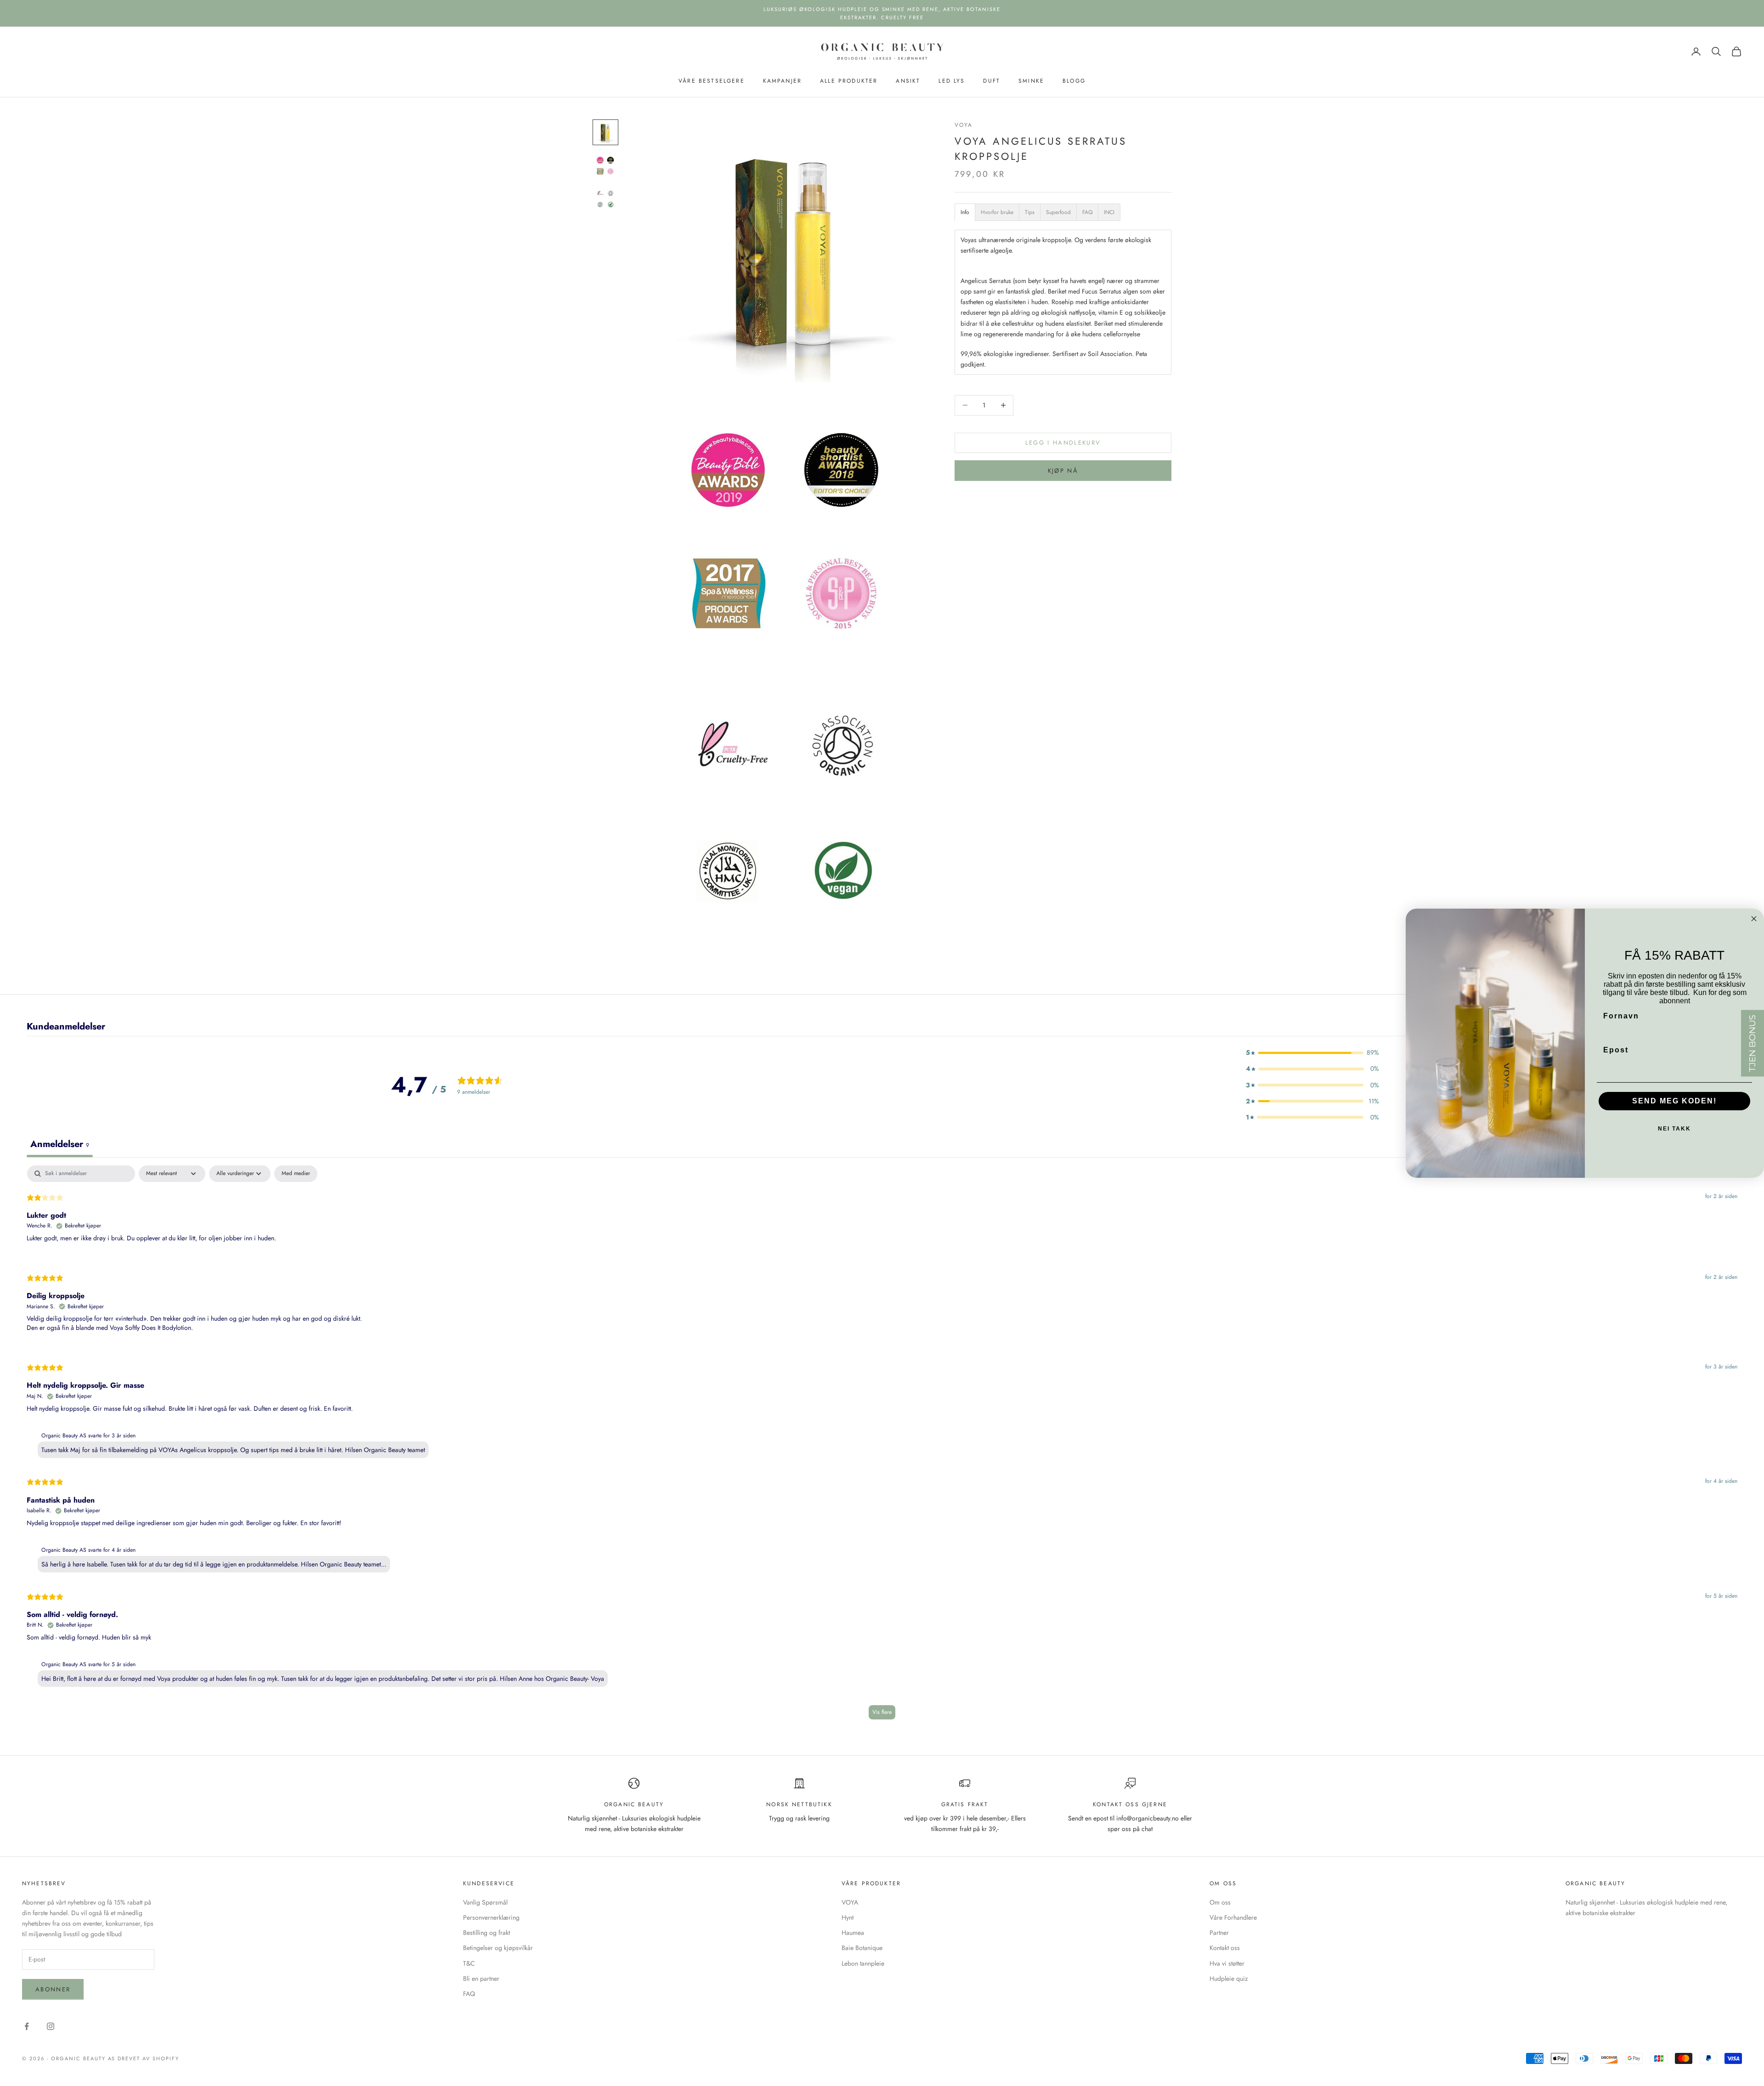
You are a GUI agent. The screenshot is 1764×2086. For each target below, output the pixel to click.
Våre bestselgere (712, 81)
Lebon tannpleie (863, 1963)
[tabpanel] (882, 1447)
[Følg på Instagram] (51, 2026)
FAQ (469, 1994)
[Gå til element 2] (605, 165)
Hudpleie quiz (1229, 1979)
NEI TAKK (1674, 1129)
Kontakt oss (1225, 1948)
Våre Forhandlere (1233, 1917)
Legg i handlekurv (1063, 443)
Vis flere (882, 1712)
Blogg (1074, 81)
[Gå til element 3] (605, 198)
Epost (1616, 1050)
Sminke (1031, 81)
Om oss (1220, 1902)
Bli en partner (481, 1979)
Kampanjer (782, 81)
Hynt (848, 1917)
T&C (469, 1963)
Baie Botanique (862, 1948)
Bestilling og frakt (486, 1933)
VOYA (964, 125)
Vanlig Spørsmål (485, 1902)
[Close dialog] (1754, 918)
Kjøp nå (1063, 471)
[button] (1312, 1053)
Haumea (853, 1933)
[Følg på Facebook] (27, 2026)
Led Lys (952, 81)
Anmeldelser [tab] (60, 1144)
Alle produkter (849, 81)
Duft (992, 81)
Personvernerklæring (491, 1917)
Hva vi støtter (1227, 1963)
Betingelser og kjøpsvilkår (498, 1948)
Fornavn (1621, 1016)
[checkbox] (296, 1174)
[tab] (965, 212)
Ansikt (908, 81)
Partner (1219, 1933)
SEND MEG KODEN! (1674, 1101)
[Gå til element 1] (605, 132)
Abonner (53, 1989)
